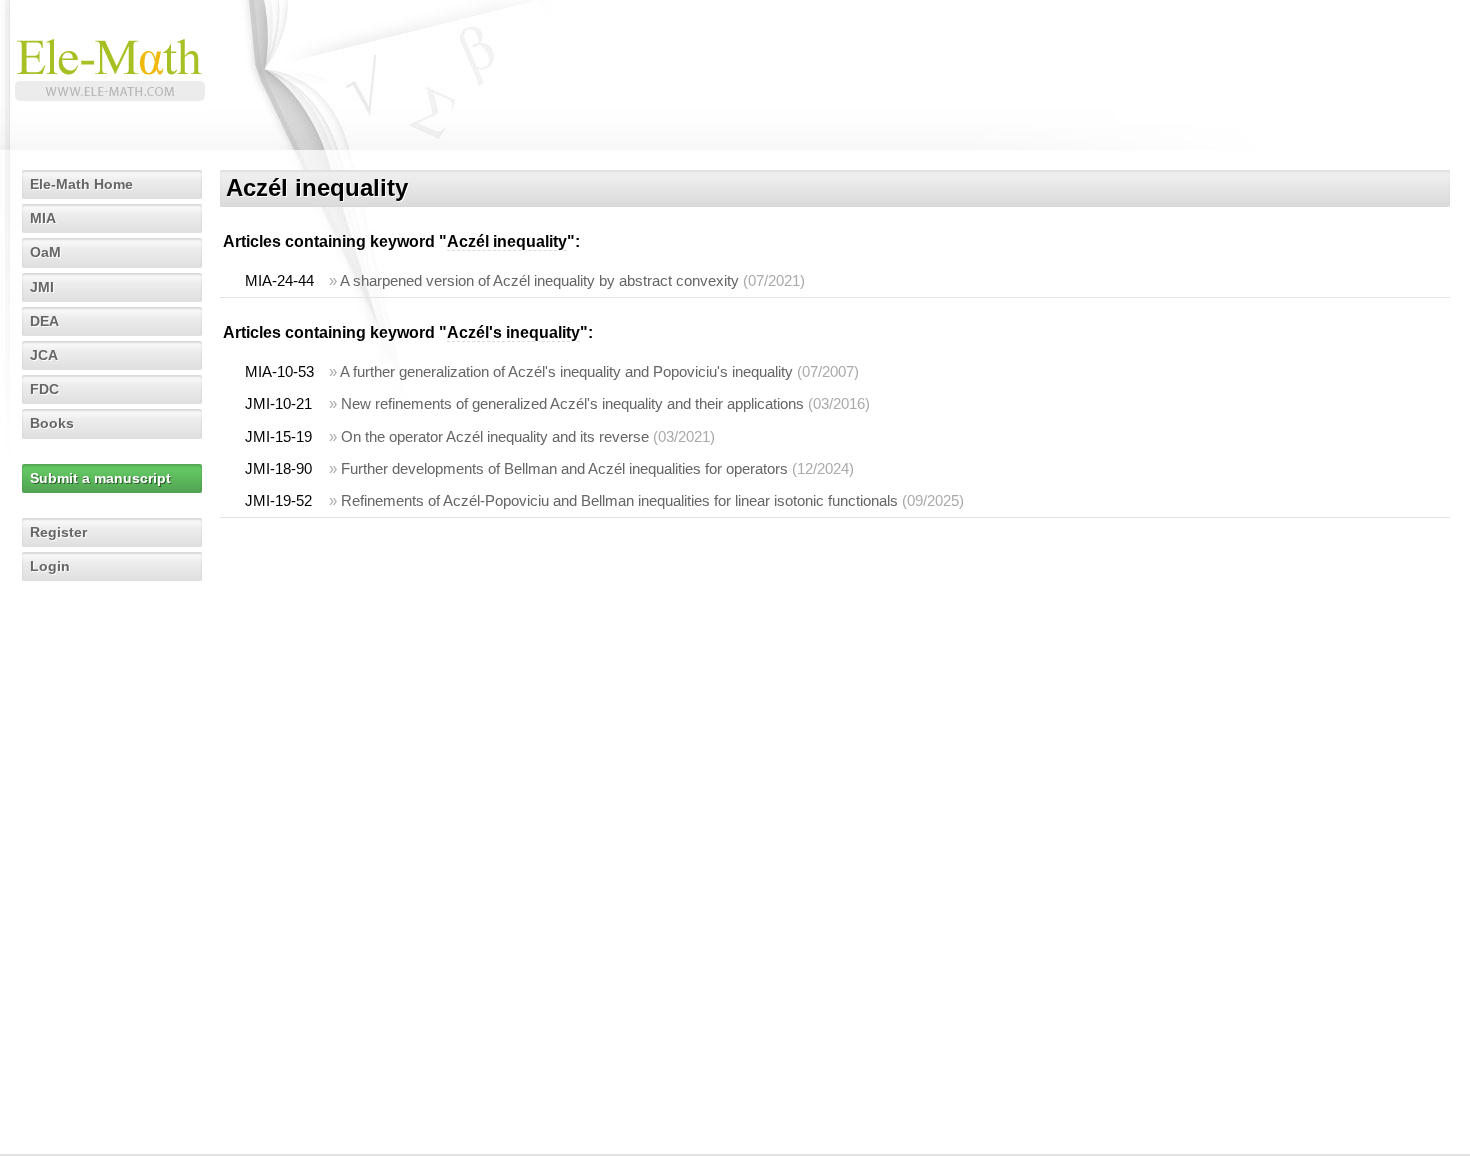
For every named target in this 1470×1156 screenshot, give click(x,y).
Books (52, 423)
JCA (44, 355)
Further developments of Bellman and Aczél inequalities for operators (564, 468)
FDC (44, 389)
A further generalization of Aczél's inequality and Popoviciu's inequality (566, 371)
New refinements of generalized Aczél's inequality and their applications (572, 403)
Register (58, 532)
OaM (45, 252)
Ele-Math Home (81, 184)
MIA (43, 218)
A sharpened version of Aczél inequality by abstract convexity (539, 280)
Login (50, 566)
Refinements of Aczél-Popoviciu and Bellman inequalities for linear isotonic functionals (619, 500)
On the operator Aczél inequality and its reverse (495, 436)
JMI (42, 287)
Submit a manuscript (100, 478)
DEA (44, 321)
